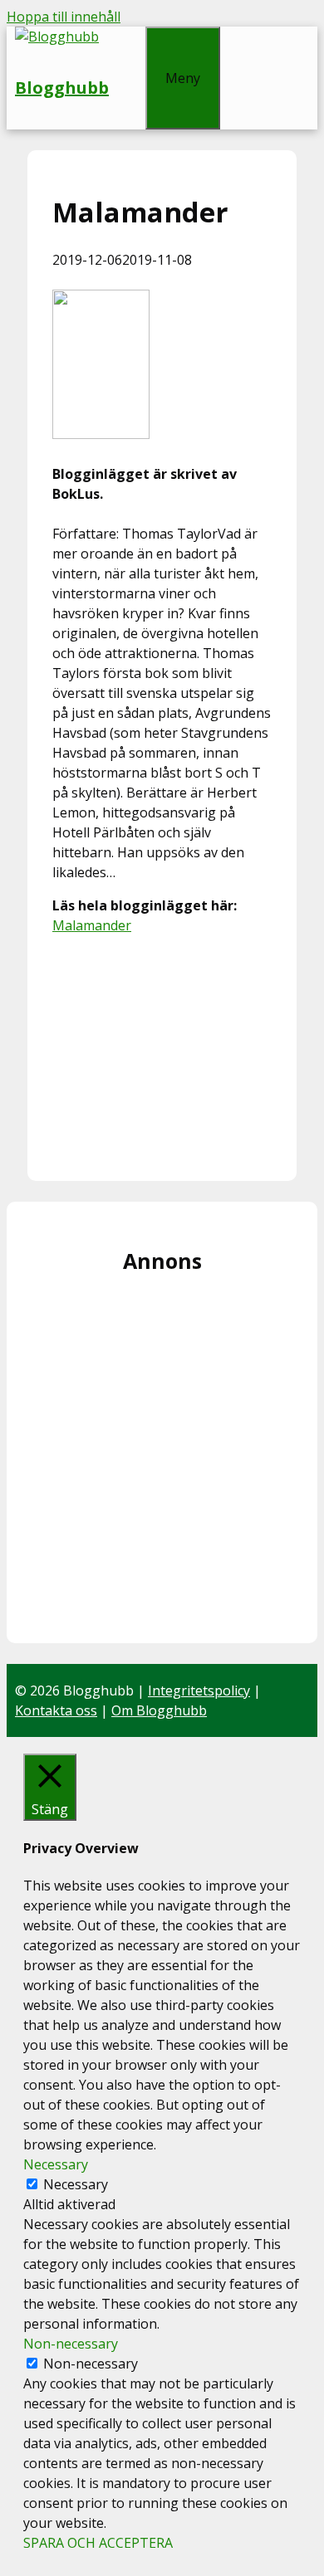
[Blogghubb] (57, 37)
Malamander (92, 925)
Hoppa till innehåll (64, 17)
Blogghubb (62, 88)
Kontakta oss (56, 1710)
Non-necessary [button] (71, 2344)
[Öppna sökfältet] (127, 37)
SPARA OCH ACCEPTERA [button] (98, 2543)
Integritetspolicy (199, 1690)
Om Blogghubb (159, 1710)
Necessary (76, 2184)
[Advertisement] (162, 1052)
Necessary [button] (56, 2164)
